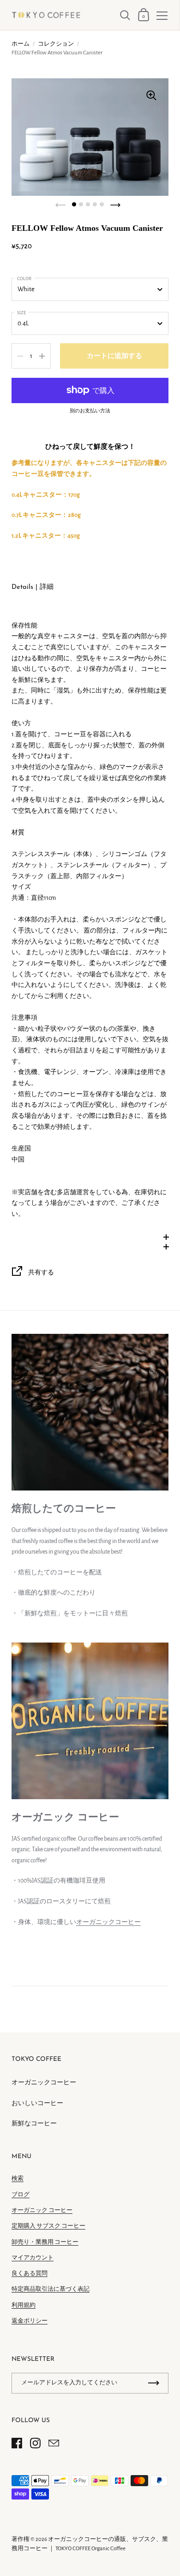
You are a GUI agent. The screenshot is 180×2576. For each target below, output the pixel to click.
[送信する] (154, 2383)
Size (21, 313)
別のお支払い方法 (90, 411)
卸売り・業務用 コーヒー (45, 2242)
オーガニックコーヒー (108, 1922)
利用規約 (24, 2305)
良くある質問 (30, 2274)
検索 (18, 2179)
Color (24, 279)
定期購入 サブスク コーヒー (48, 2226)
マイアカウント (33, 2258)
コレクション (56, 44)
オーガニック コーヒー (42, 2210)
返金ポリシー (30, 2321)
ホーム (21, 44)
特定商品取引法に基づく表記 (51, 2289)
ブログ (21, 2195)
